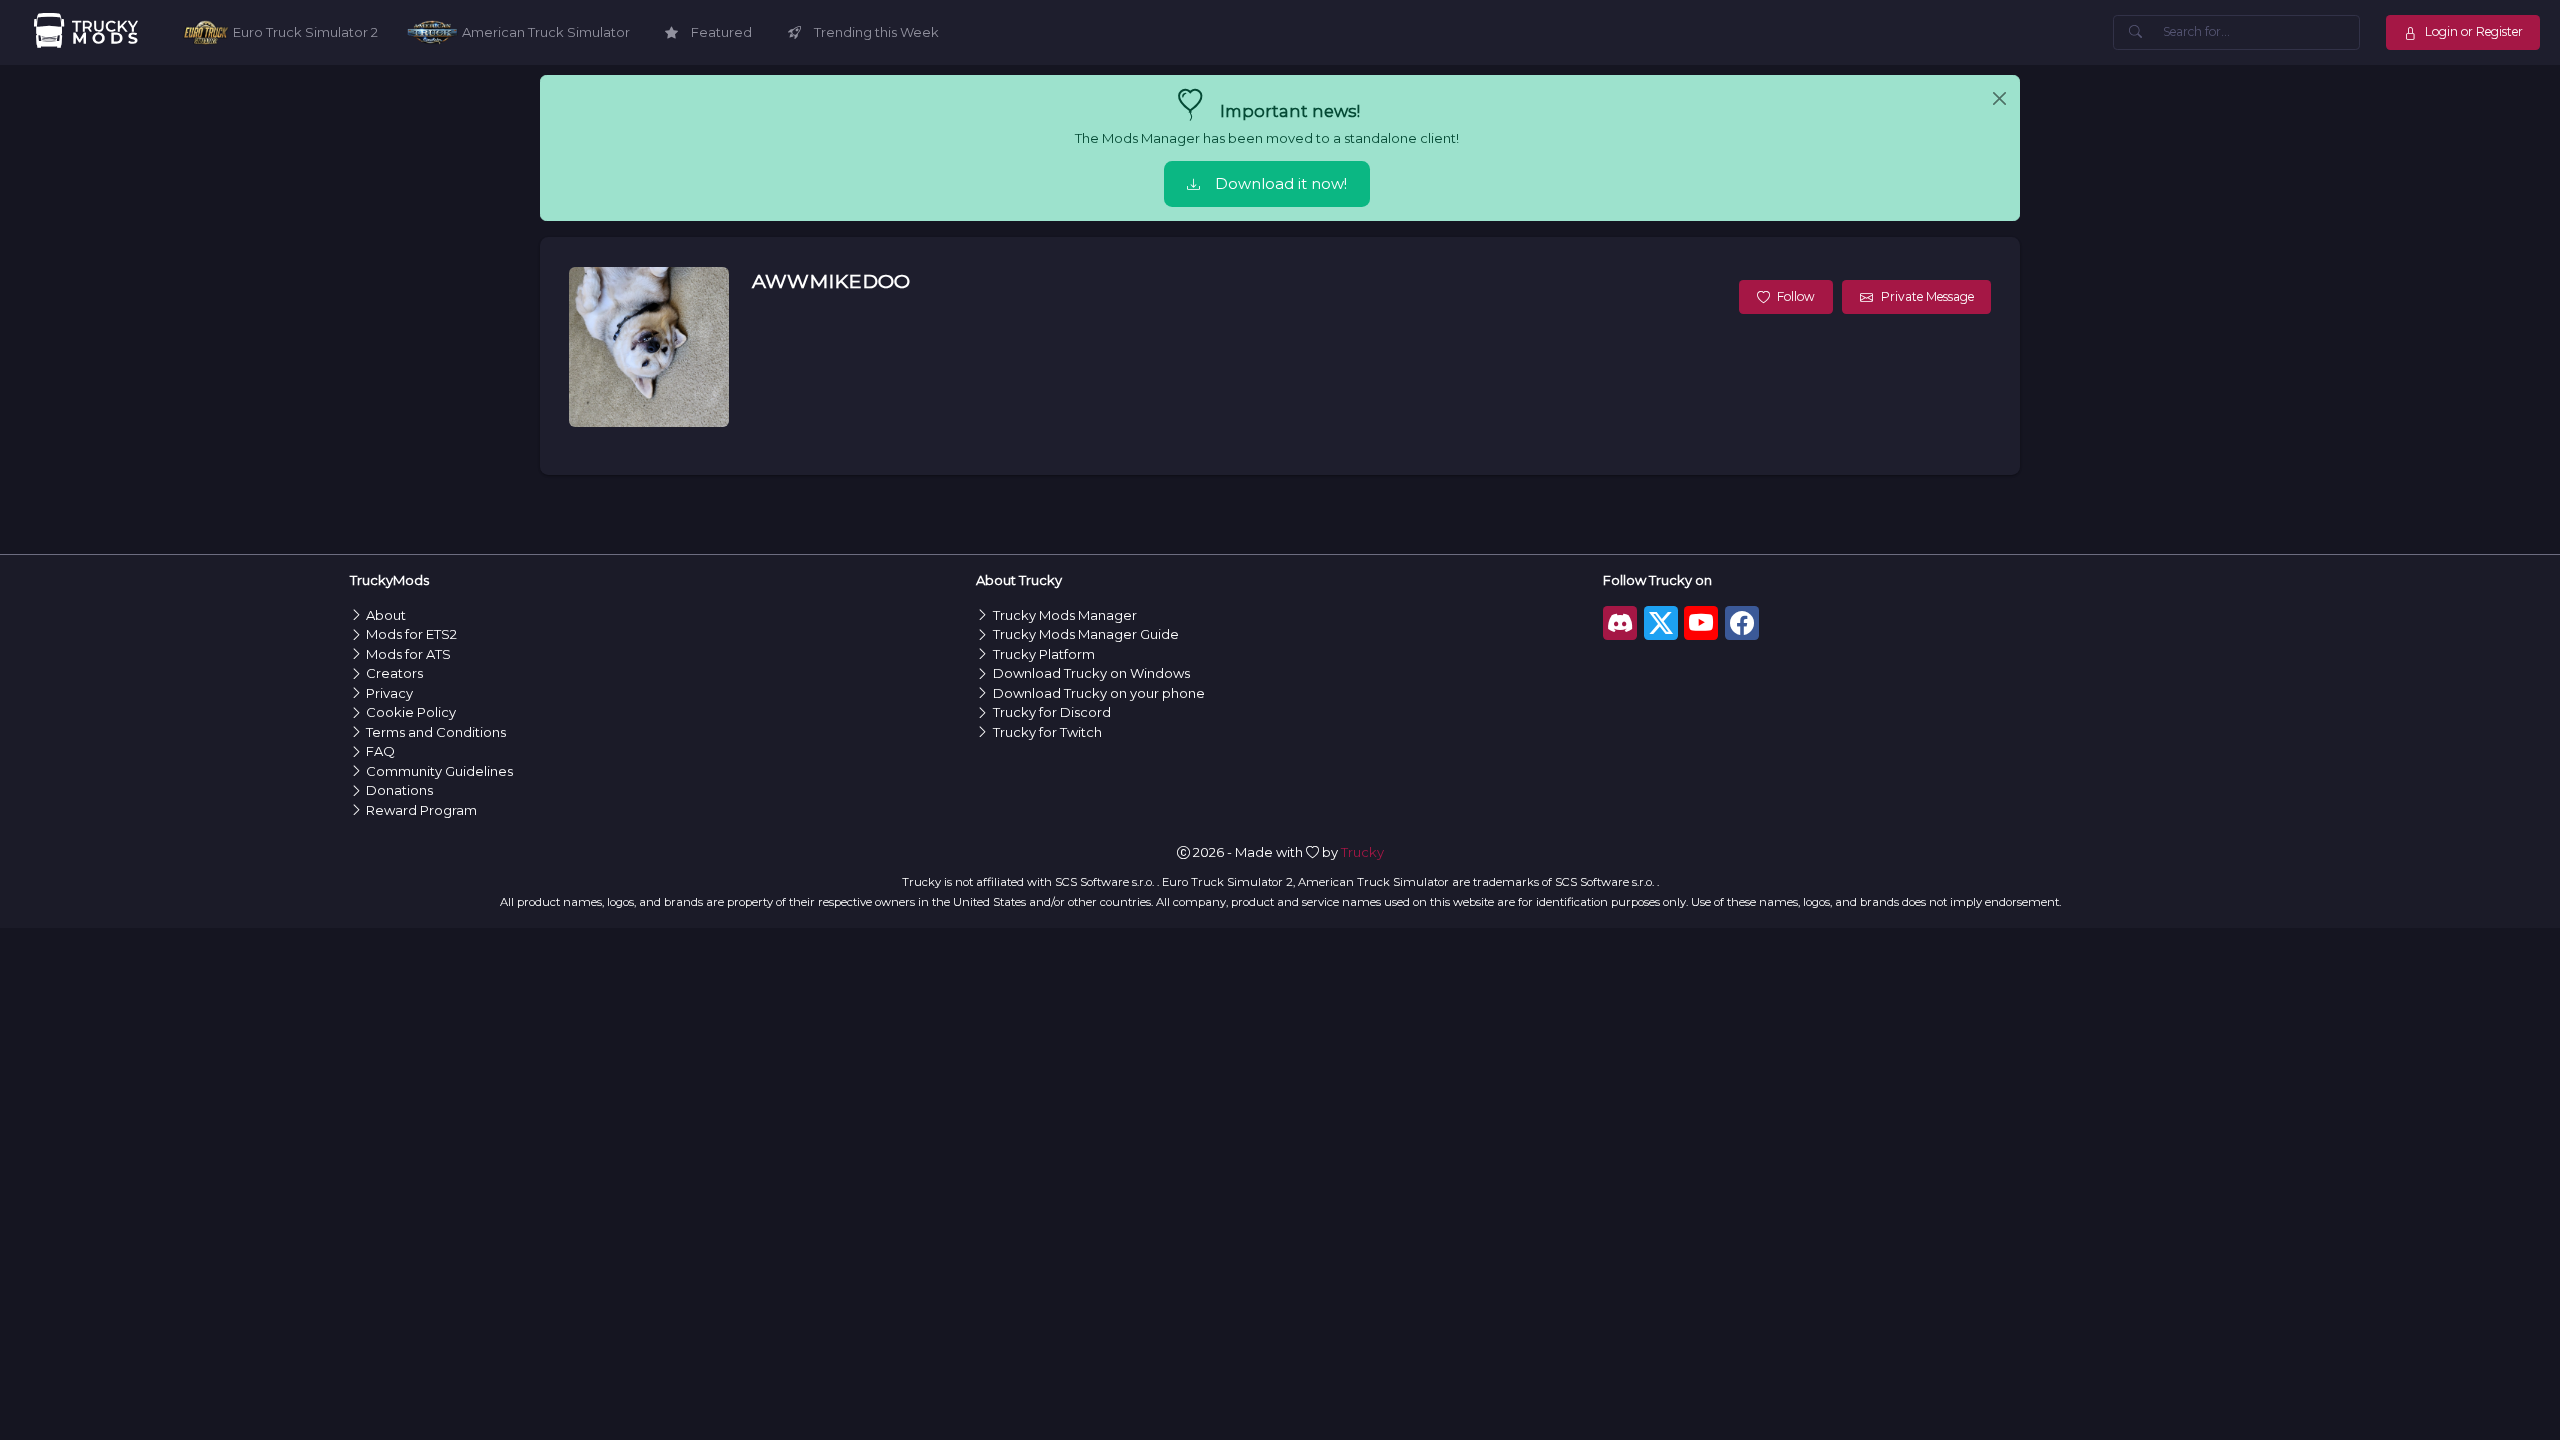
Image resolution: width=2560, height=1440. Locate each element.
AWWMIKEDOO (831, 281)
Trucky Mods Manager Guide (1086, 634)
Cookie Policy (411, 712)
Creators (394, 673)
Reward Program (421, 810)
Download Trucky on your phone (1099, 693)
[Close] (1999, 99)
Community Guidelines (439, 771)
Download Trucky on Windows (1091, 673)
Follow (1796, 296)
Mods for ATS (408, 654)
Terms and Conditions (436, 732)
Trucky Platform (1044, 654)
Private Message (1927, 296)
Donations (399, 790)
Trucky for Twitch (1047, 732)
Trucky (1362, 852)
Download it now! (1281, 184)
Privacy (389, 693)
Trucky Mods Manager (1065, 615)
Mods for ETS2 (411, 634)
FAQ (380, 751)
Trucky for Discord (1052, 712)
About (386, 615)
